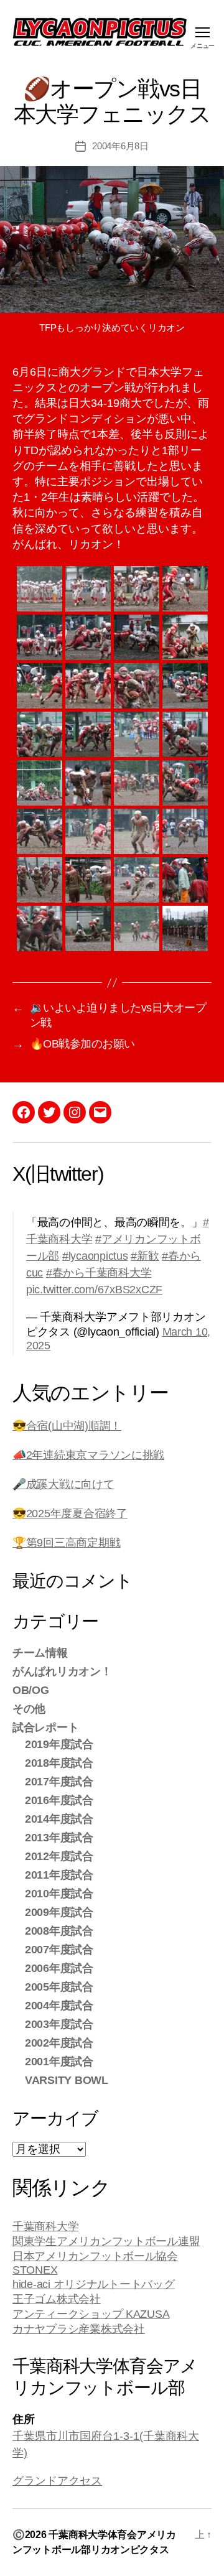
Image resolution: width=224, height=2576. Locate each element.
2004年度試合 (59, 2006)
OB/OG (31, 1690)
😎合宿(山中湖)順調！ (67, 1426)
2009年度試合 (59, 1912)
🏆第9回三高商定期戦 (66, 1543)
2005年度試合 (59, 1987)
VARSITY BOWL (67, 2080)
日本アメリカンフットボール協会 (95, 2256)
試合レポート (45, 1727)
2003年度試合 (59, 2024)
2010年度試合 (59, 1894)
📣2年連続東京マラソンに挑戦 (88, 1455)
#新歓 (145, 1256)
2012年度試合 (59, 1856)
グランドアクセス (57, 2481)
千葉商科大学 (45, 2226)
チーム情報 (40, 1653)
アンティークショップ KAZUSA (91, 2314)
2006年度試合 (59, 1968)
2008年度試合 (59, 1931)
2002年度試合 (59, 2043)
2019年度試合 (59, 1744)
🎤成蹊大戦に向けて (63, 1484)
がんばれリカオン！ (62, 1672)
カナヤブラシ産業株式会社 (79, 2329)
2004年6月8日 (120, 146)
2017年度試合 (59, 1782)
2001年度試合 (59, 2062)
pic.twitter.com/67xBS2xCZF (94, 1290)
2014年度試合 (59, 1819)
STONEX (35, 2270)
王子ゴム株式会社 (57, 2299)
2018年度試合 (59, 1763)
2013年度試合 (59, 1838)
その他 (29, 1709)
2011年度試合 (59, 1875)
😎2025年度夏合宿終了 (70, 1514)
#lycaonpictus (95, 1256)
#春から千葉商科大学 (99, 1273)
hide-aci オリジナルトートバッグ (94, 2284)
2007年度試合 (59, 1950)
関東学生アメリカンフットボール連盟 (106, 2241)
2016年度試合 (59, 1800)
